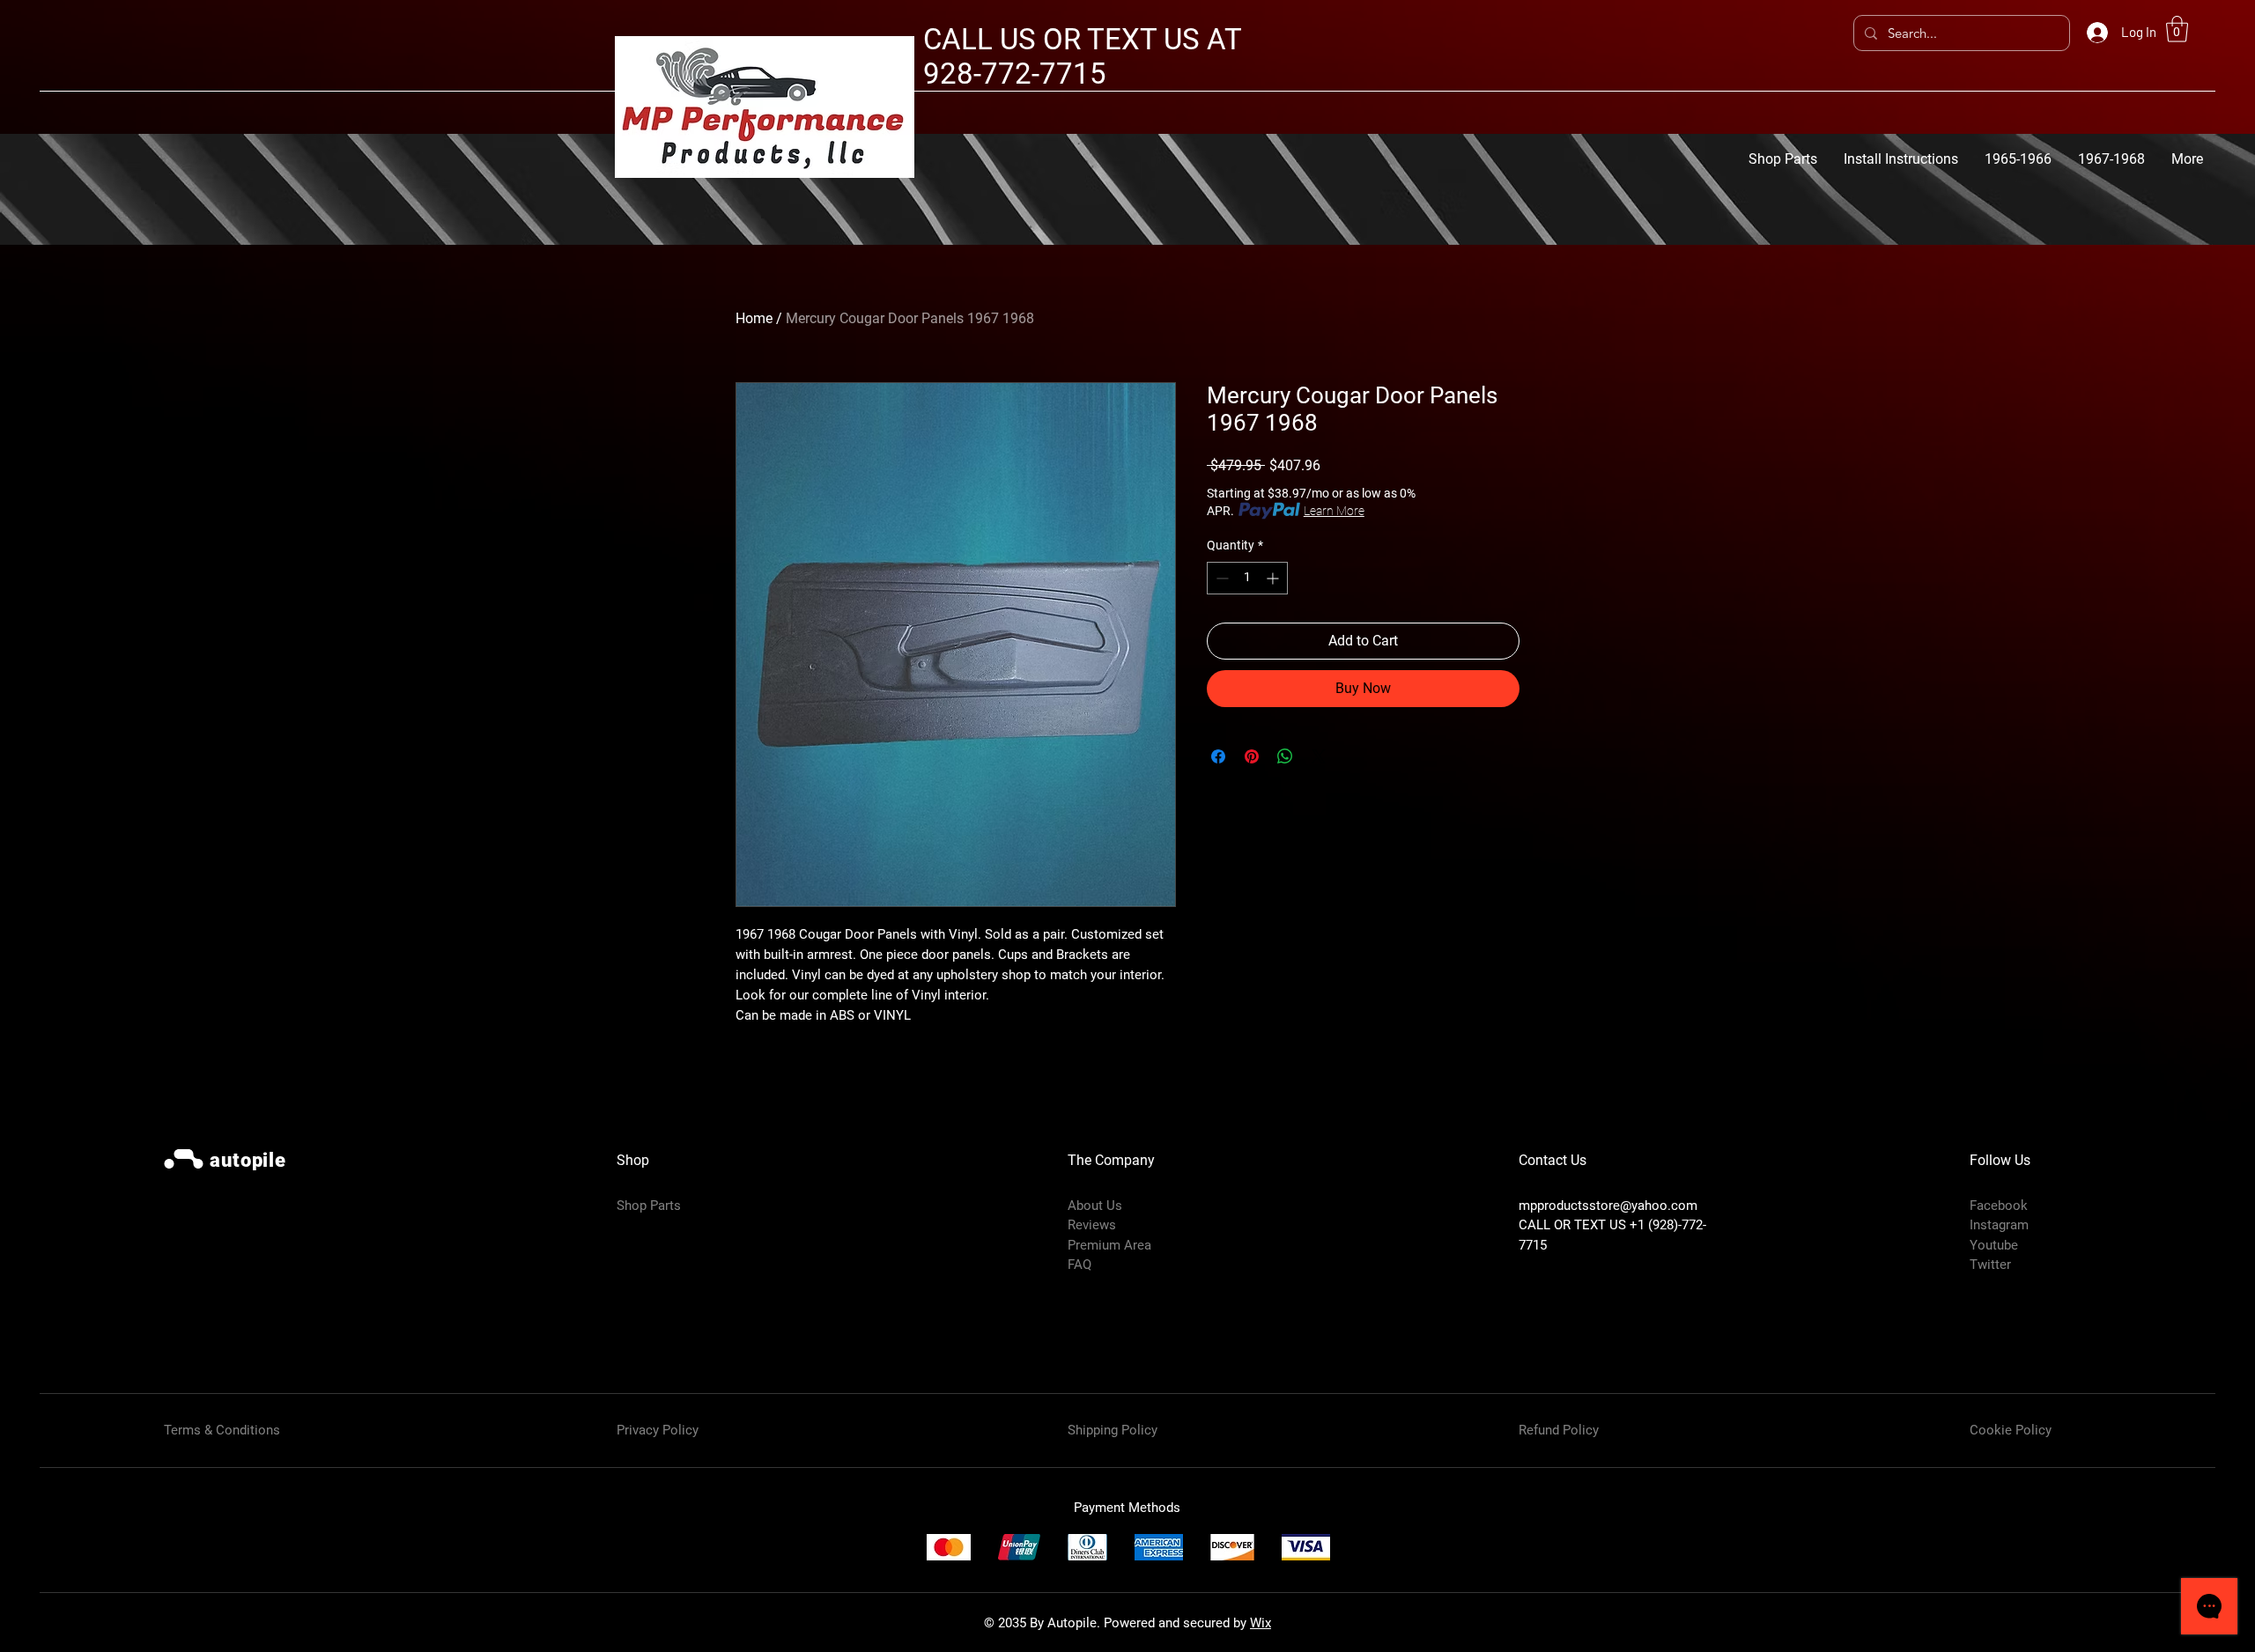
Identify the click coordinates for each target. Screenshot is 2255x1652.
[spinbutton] (1247, 578)
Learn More (1334, 511)
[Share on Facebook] (1218, 756)
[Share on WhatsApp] (1285, 756)
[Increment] (1274, 578)
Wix (1261, 1623)
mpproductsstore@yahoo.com (1608, 1206)
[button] (2177, 29)
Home (754, 318)
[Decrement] (1220, 578)
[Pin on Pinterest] (1252, 756)
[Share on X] (1319, 756)
